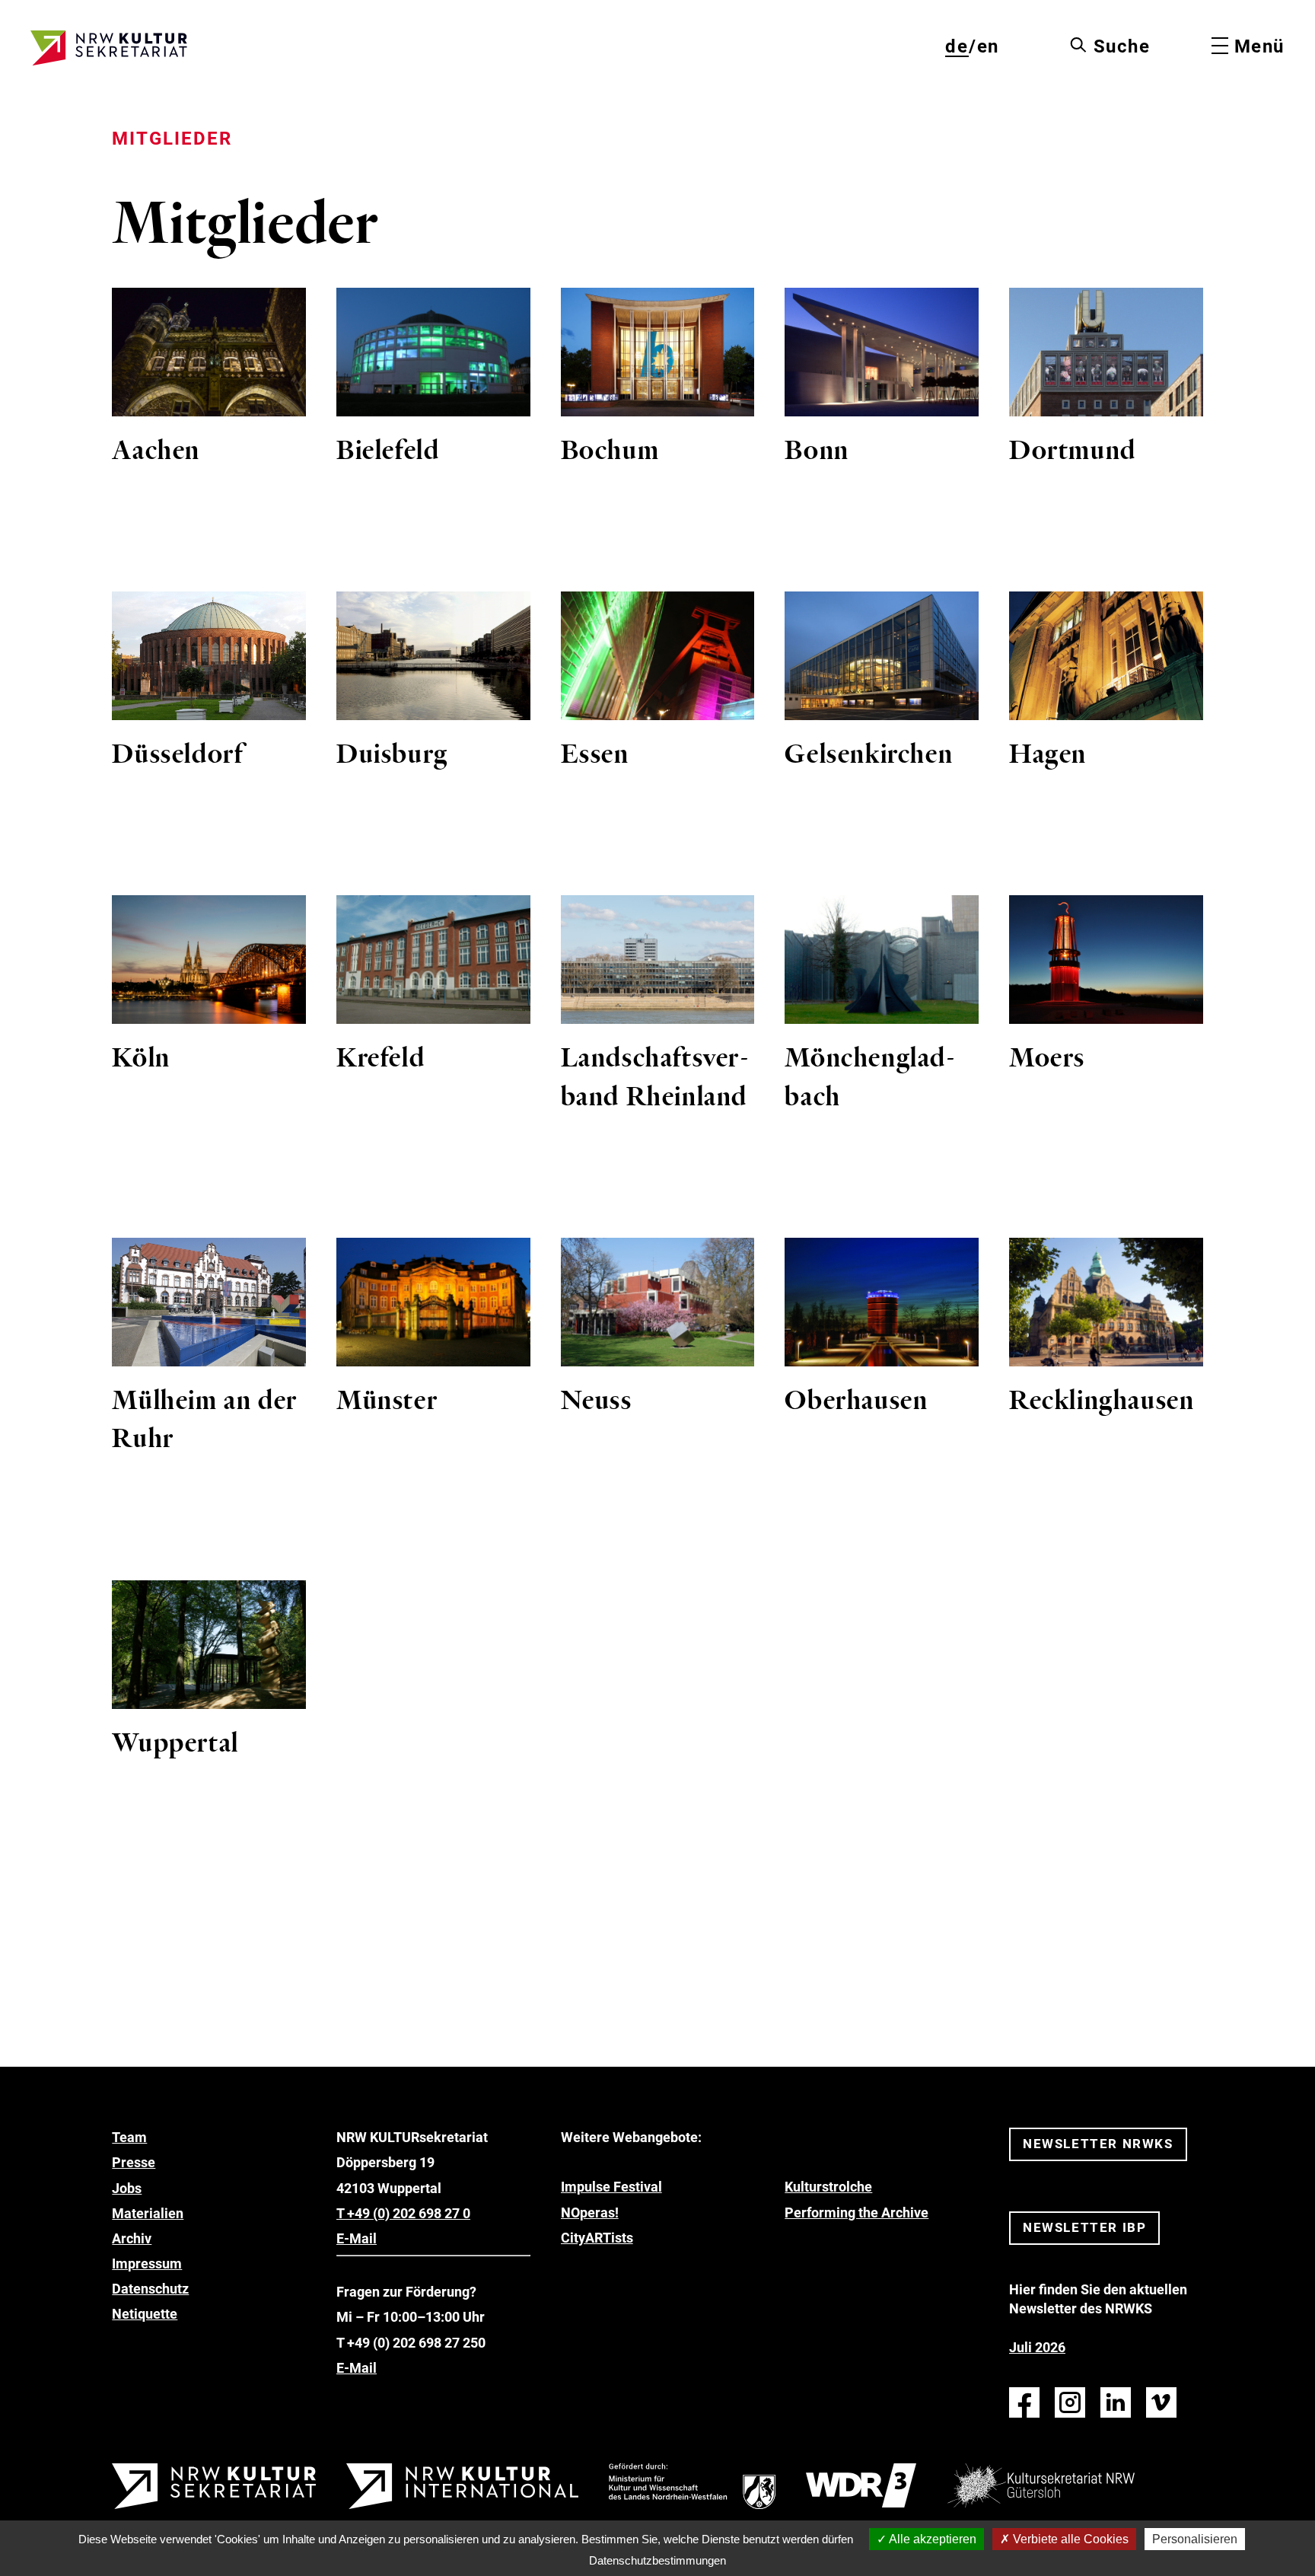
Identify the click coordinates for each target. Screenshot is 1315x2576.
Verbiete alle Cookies (1069, 2539)
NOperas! (590, 2213)
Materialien (148, 2213)
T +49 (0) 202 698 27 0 (403, 2213)
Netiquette (145, 2314)
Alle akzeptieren (931, 2539)
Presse (134, 2162)
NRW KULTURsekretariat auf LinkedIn (1116, 2402)
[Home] (109, 48)
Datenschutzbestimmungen (657, 2560)
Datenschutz (150, 2289)
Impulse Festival (611, 2187)
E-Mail (357, 2238)
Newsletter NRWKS (1098, 2144)
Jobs (127, 2188)
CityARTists (597, 2238)
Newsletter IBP (1084, 2227)
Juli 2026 (1037, 2347)
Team (129, 2137)
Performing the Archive (857, 2213)
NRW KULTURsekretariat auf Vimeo (1161, 2402)
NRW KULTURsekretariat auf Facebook (1024, 2402)
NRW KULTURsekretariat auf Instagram (1070, 2402)
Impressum (147, 2264)
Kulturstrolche (828, 2187)
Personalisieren (1195, 2539)
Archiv (132, 2238)
